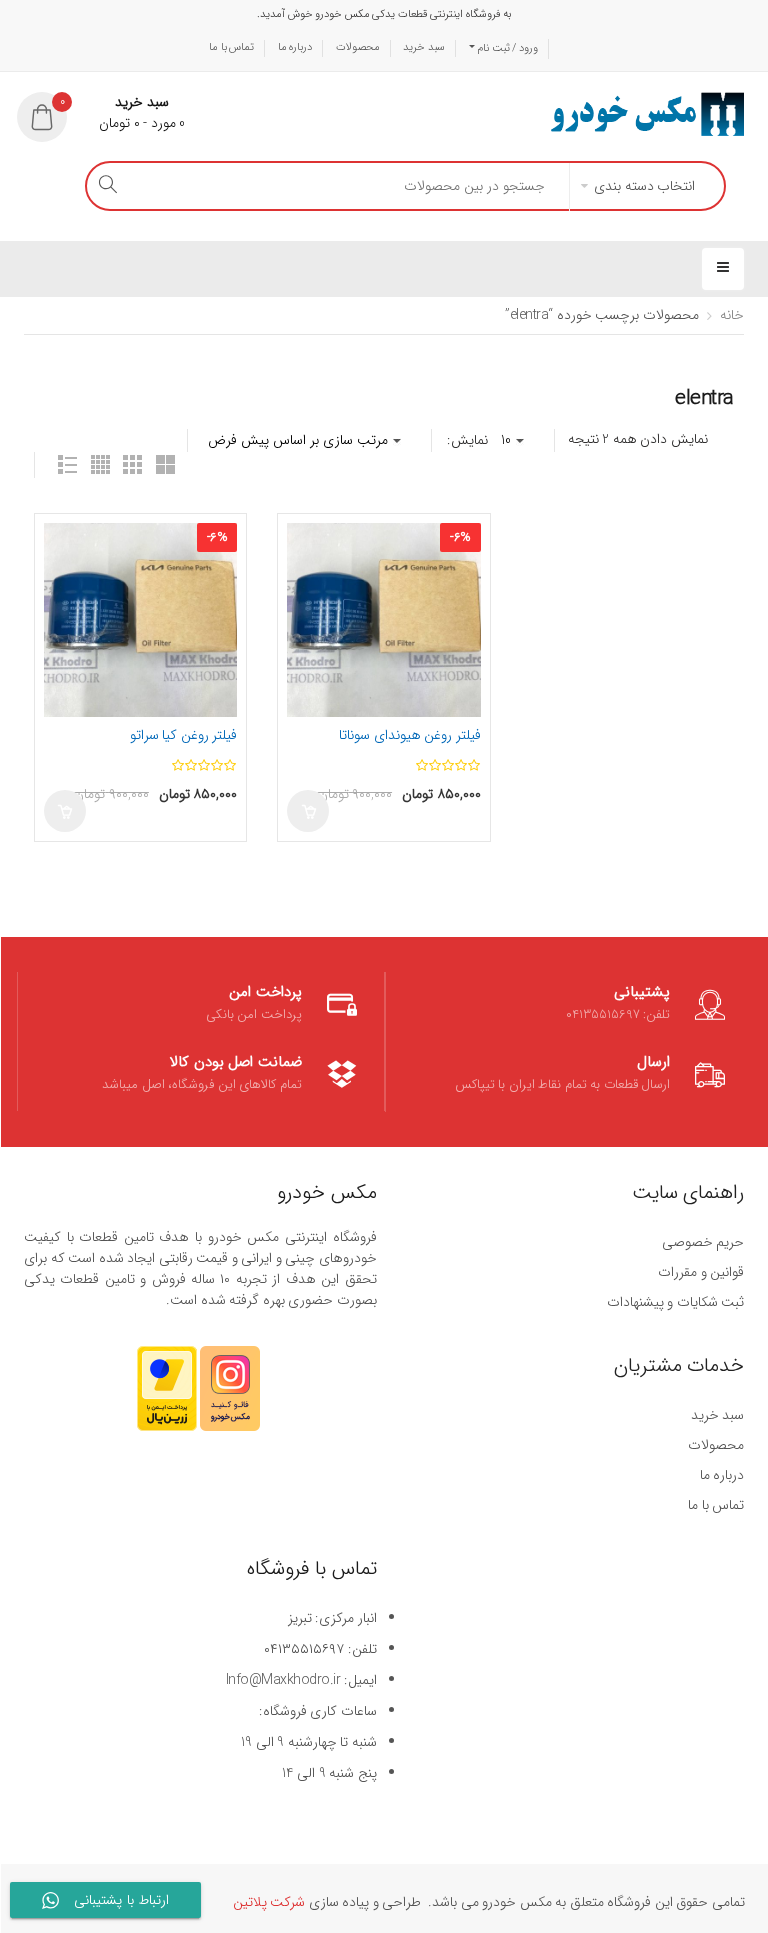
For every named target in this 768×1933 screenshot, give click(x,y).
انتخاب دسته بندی (644, 186)
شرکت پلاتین (269, 1902)
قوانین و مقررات (701, 1272)
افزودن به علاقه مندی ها (63, 542)
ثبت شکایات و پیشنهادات (676, 1302)
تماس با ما (231, 47)
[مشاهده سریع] (63, 577)
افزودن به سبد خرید (65, 811)
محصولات (358, 47)
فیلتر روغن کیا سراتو (184, 735)
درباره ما (295, 47)
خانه (732, 315)
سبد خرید (424, 47)
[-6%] (140, 619)
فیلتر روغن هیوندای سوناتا (410, 735)
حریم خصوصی (703, 1242)
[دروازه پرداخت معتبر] (167, 1398)
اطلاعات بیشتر (308, 811)
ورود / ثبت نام (506, 48)
